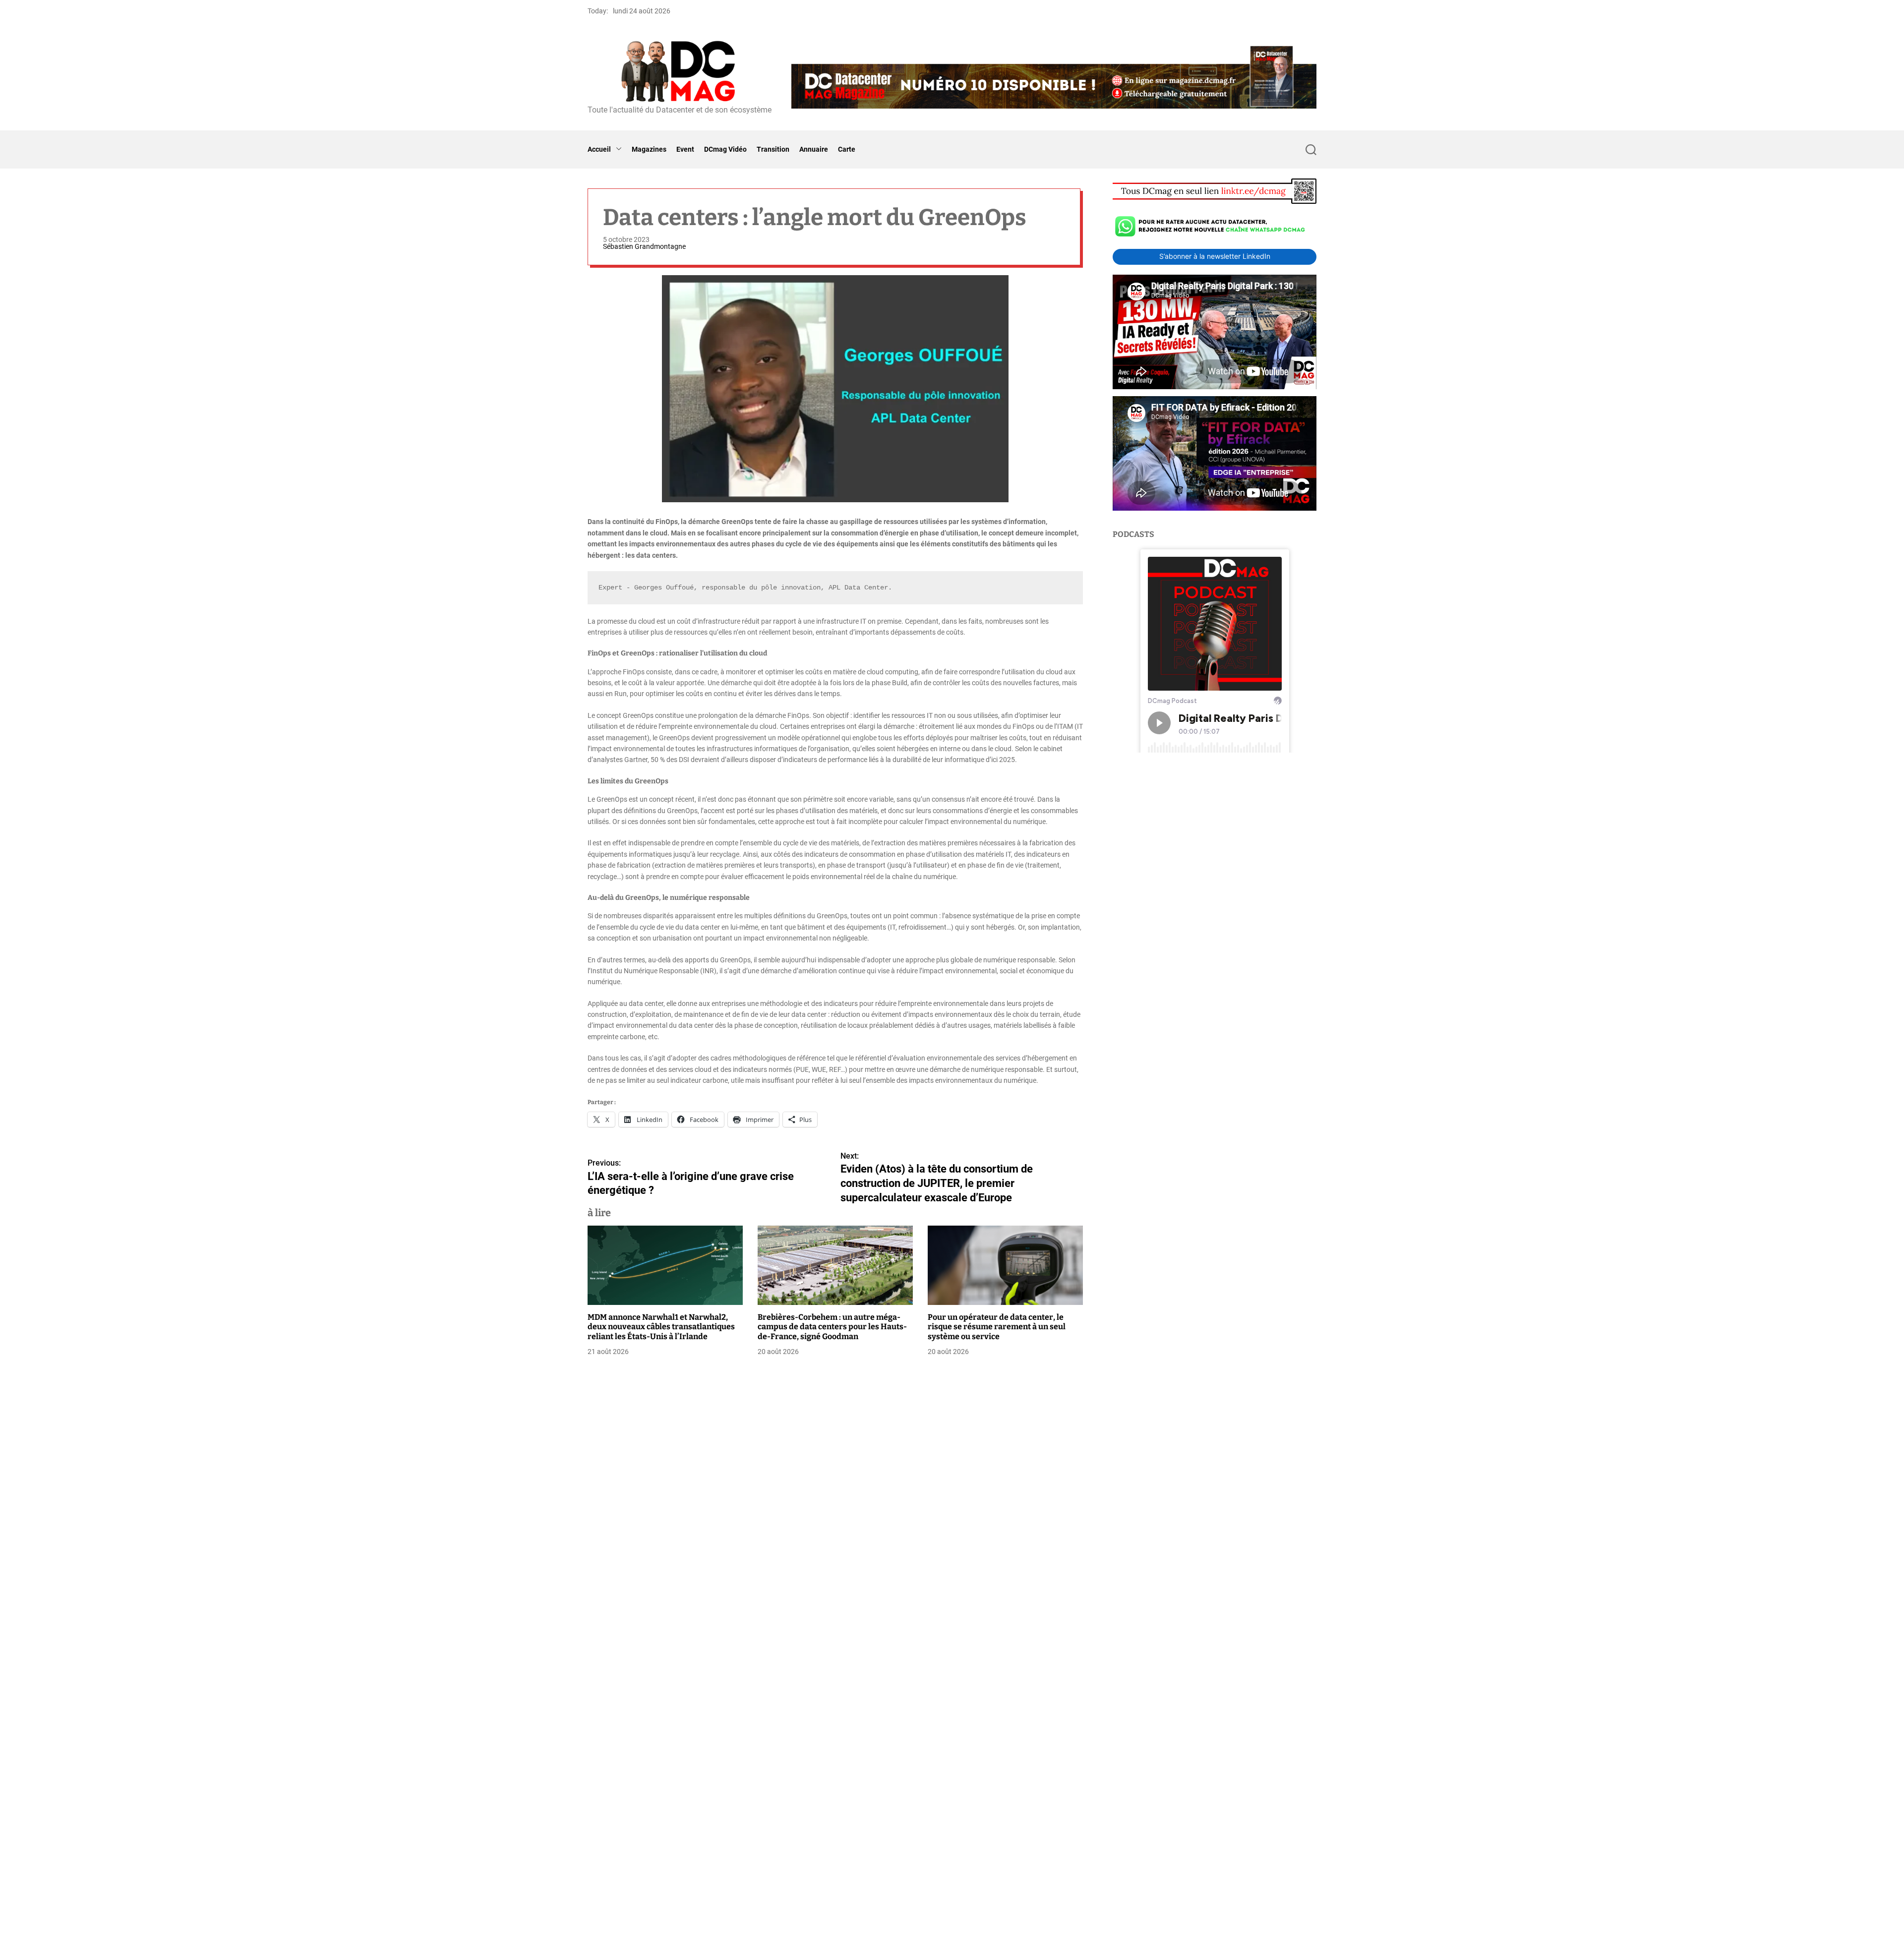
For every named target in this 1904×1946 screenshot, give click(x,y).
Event (685, 149)
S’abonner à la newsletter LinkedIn (1215, 257)
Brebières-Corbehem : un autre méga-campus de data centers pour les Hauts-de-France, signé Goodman (832, 1327)
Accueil (599, 149)
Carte (847, 149)
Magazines (649, 149)
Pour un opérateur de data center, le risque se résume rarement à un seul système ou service (997, 1327)
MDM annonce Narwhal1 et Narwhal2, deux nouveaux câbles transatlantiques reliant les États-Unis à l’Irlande (661, 1327)
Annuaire (814, 149)
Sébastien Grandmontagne (644, 246)
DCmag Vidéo (725, 149)
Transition (773, 149)
